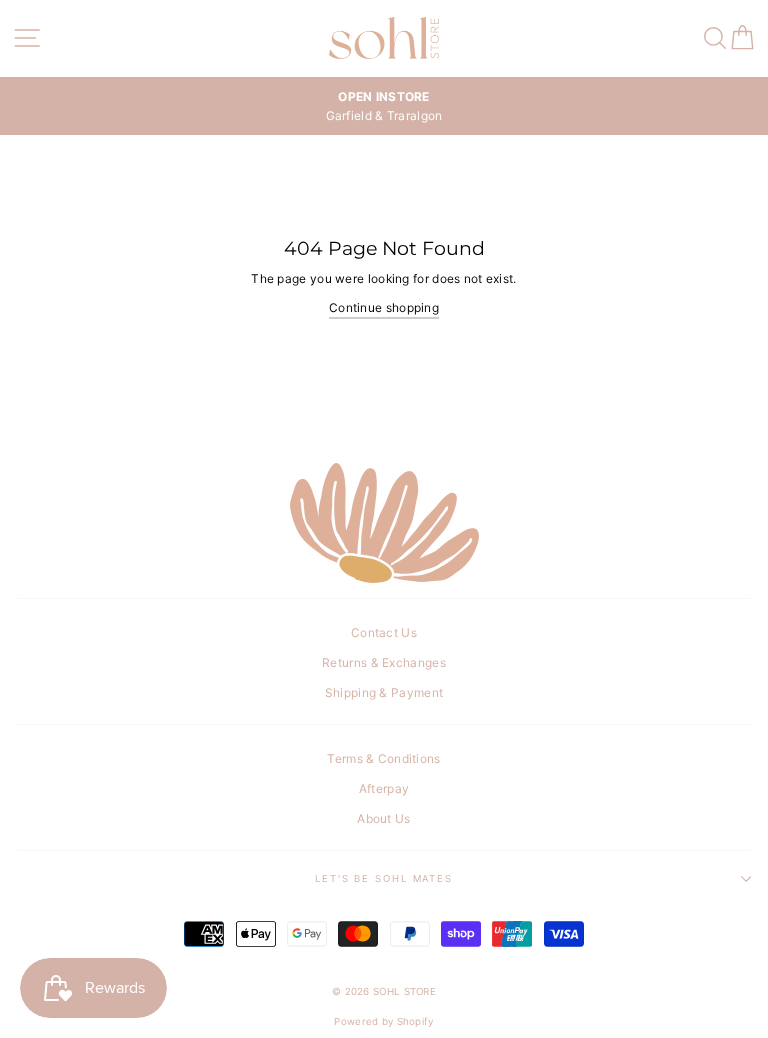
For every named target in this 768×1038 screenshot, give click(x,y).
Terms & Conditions (383, 758)
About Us (383, 818)
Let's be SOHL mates (384, 878)
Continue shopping (384, 307)
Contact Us (384, 632)
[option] (384, 106)
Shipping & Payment (384, 692)
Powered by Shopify (383, 1021)
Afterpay (384, 788)
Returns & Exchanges (384, 662)
